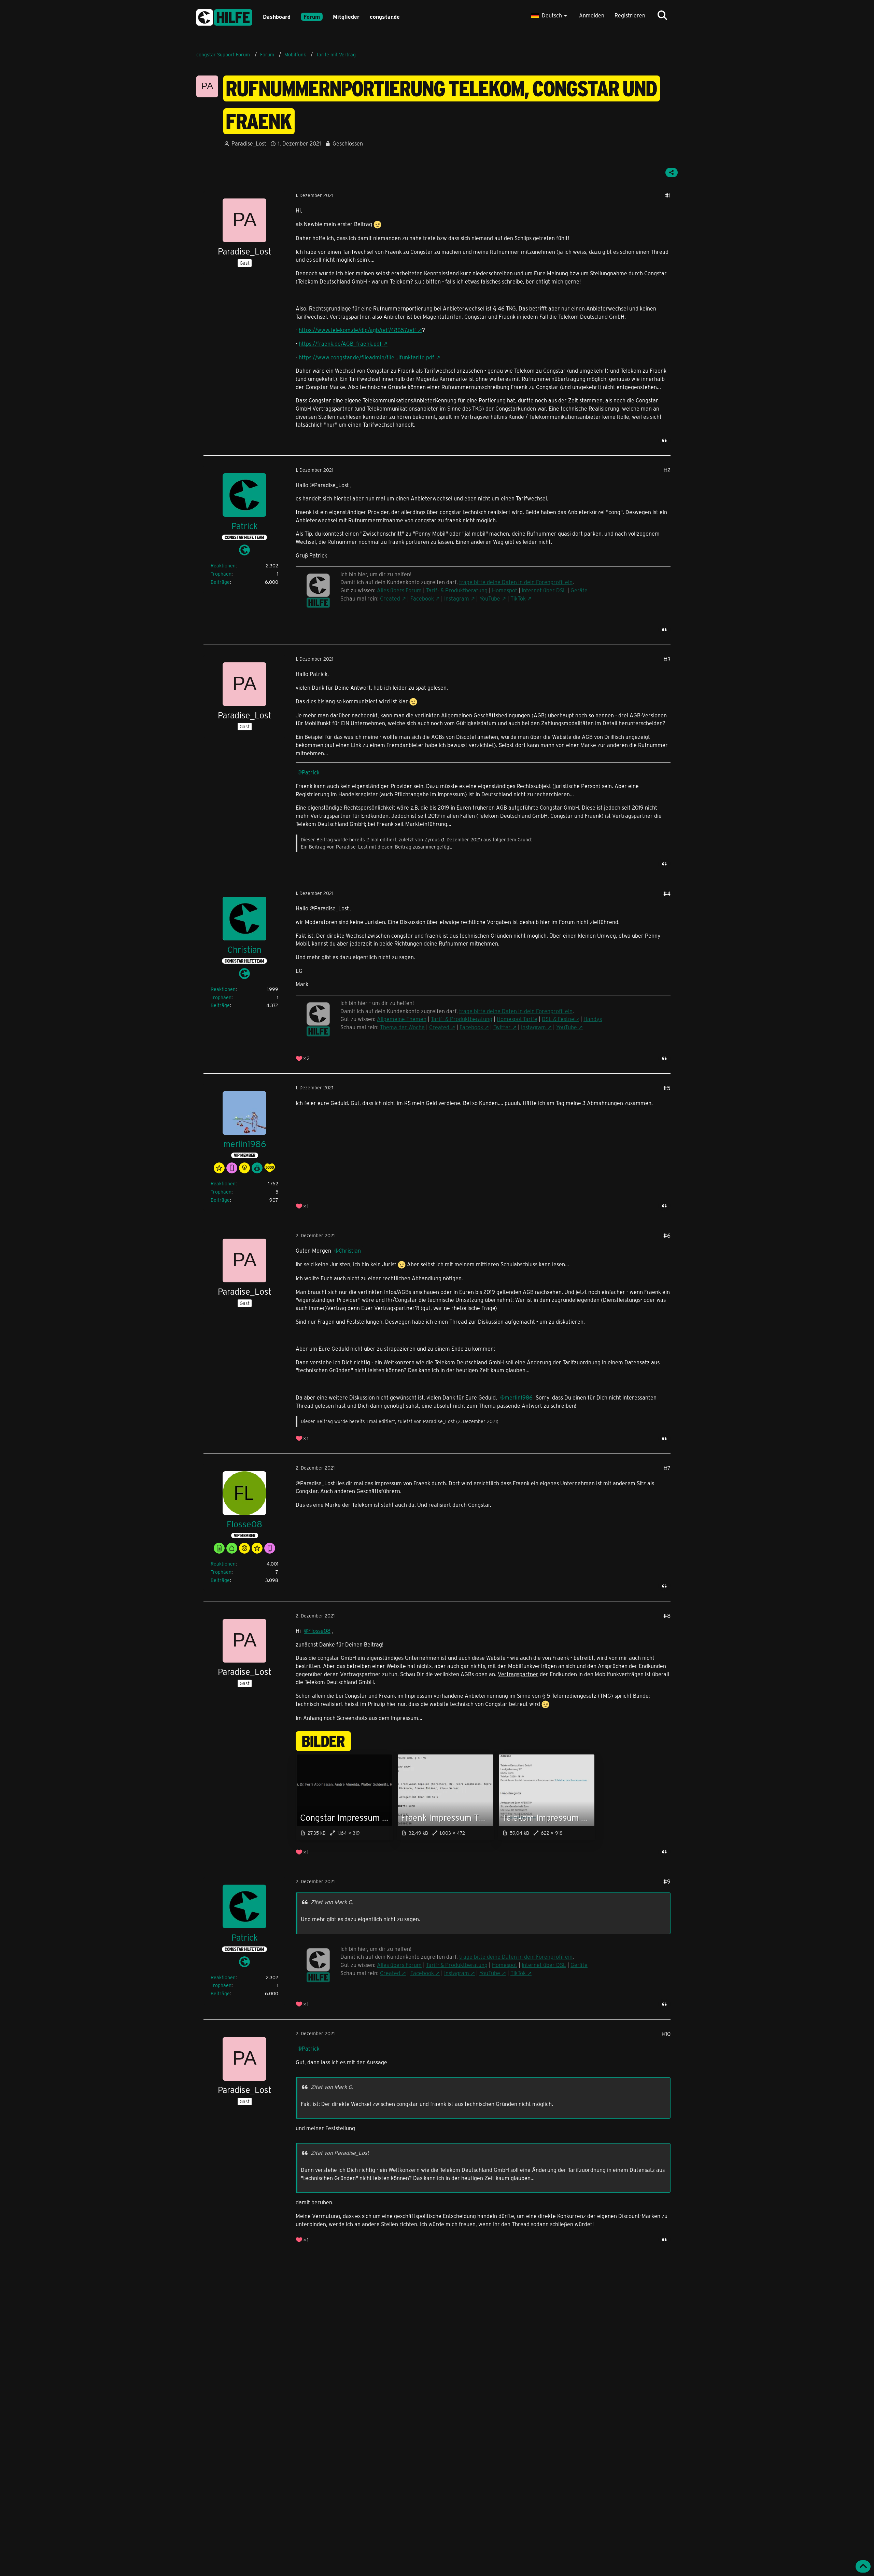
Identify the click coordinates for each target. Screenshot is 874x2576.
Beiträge (220, 582)
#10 (666, 2034)
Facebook (422, 598)
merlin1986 (519, 1397)
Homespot (505, 590)
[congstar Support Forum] (224, 16)
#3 (667, 659)
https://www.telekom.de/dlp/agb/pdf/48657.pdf (357, 330)
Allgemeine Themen (402, 1019)
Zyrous (432, 839)
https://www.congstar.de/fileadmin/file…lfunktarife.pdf (366, 357)
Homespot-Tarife (517, 1019)
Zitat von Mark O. (332, 1902)
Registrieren (630, 15)
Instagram (457, 598)
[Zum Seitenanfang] (863, 2566)
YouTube (490, 598)
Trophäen (221, 574)
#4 (667, 893)
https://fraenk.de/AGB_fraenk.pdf (340, 343)
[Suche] (662, 15)
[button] (550, 15)
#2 (667, 470)
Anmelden (592, 15)
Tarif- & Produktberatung (457, 590)
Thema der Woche (402, 1027)
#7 (667, 1468)
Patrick (311, 772)
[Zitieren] (664, 440)
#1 (668, 195)
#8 (667, 1616)
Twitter (502, 1027)
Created (390, 598)
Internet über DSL (544, 590)
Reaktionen (223, 566)
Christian (350, 1250)
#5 (667, 1088)
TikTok (518, 598)
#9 (667, 1881)
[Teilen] (672, 173)
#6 (667, 1235)
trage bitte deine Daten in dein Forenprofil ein (516, 1011)
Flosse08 (319, 1631)
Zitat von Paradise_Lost (340, 2153)
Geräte (579, 590)
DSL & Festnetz (560, 1019)
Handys (593, 1019)
